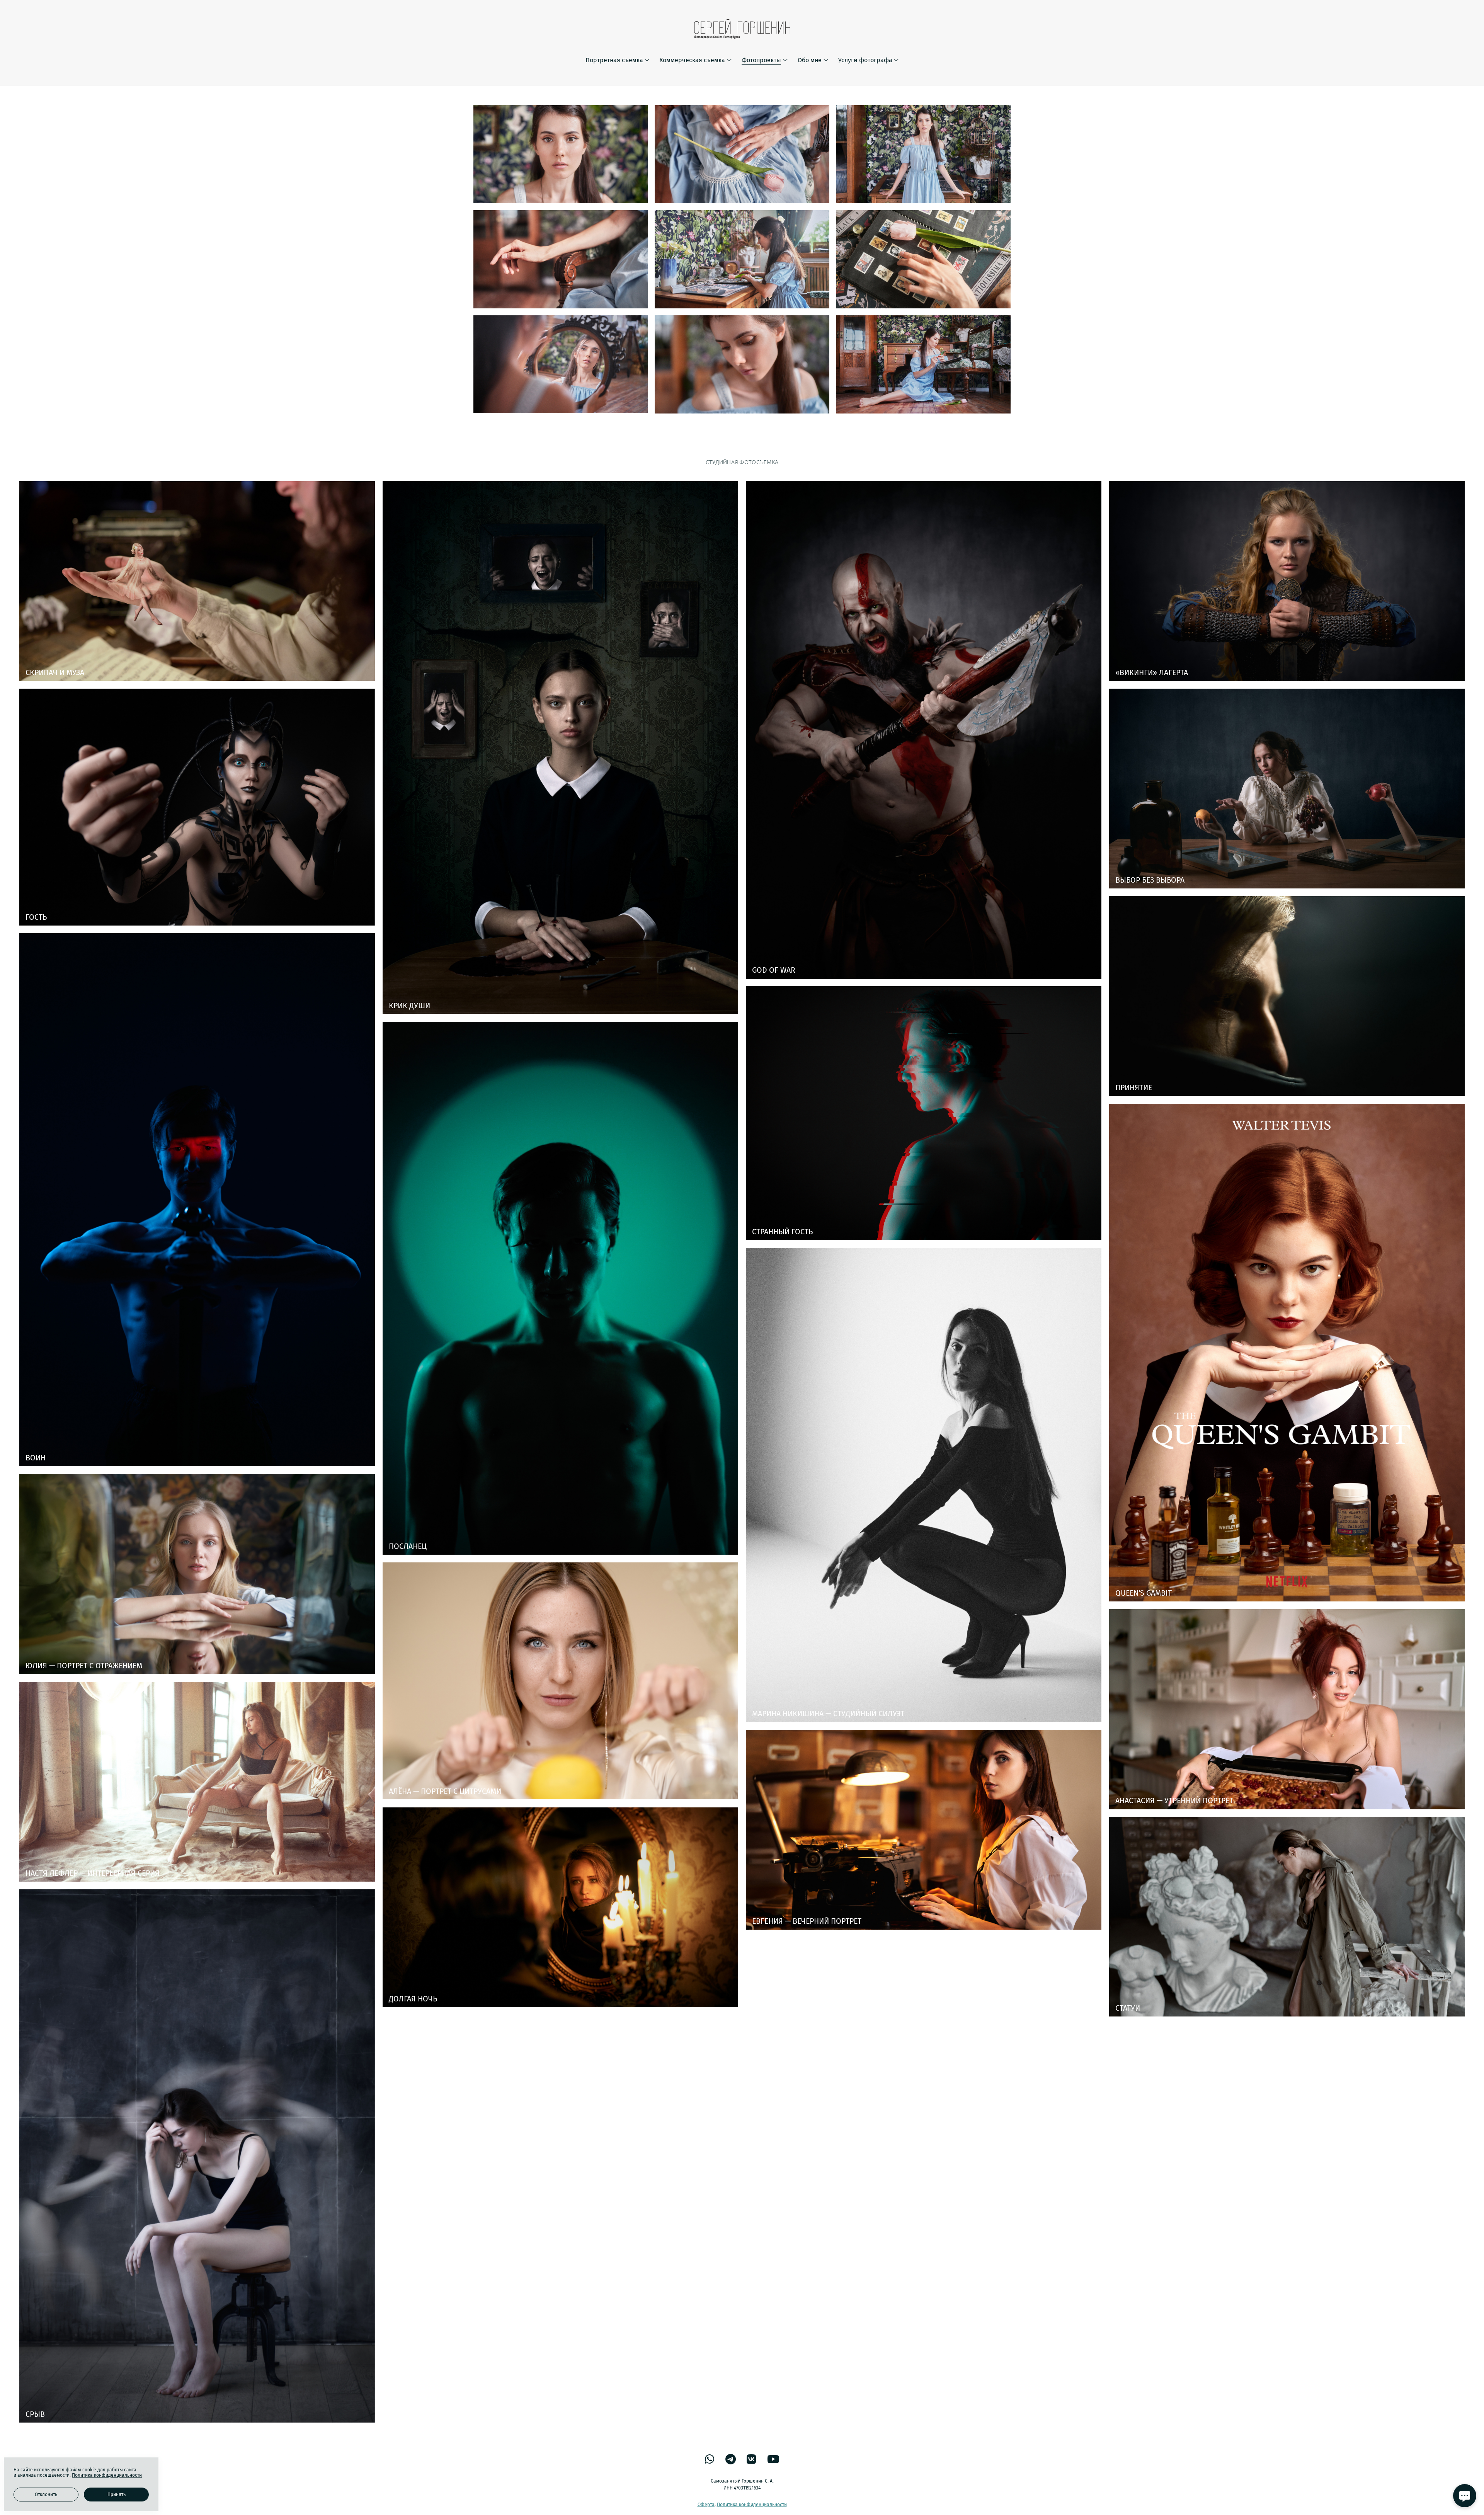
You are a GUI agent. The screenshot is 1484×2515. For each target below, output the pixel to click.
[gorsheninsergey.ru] (742, 29)
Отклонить (46, 2495)
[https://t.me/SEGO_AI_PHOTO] (731, 2460)
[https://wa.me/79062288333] (710, 2460)
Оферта (706, 2505)
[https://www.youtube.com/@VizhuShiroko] (773, 2460)
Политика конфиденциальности (752, 2505)
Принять (117, 2495)
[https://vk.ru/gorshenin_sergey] (751, 2460)
